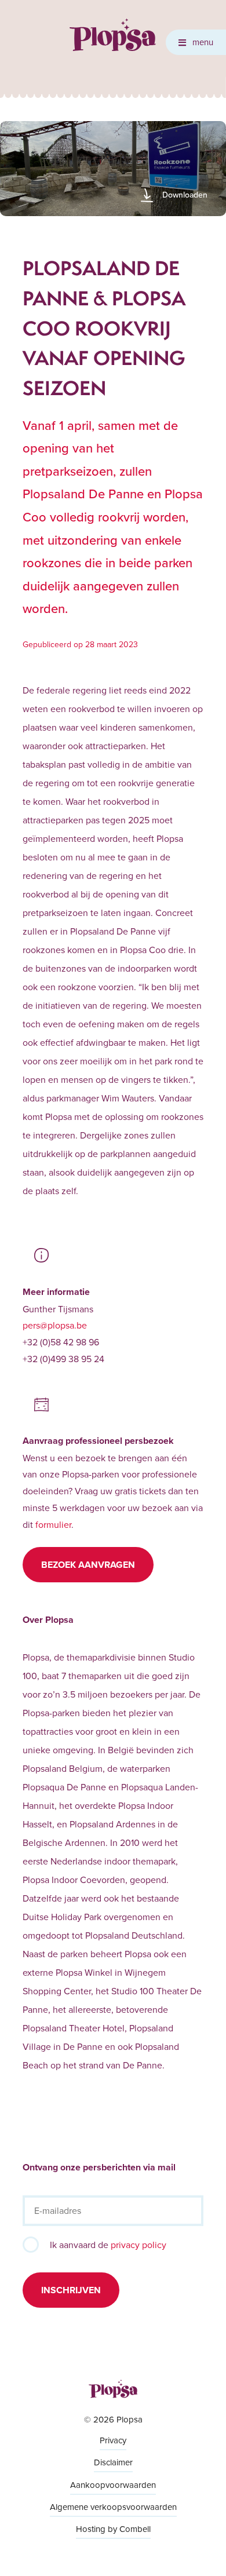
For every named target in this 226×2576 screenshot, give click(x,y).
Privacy (113, 2440)
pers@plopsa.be (55, 1325)
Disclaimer (113, 2462)
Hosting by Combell (113, 2529)
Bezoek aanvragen (88, 1565)
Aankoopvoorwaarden (113, 2485)
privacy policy (138, 2245)
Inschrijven (71, 2290)
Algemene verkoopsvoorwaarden (113, 2507)
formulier (53, 1524)
